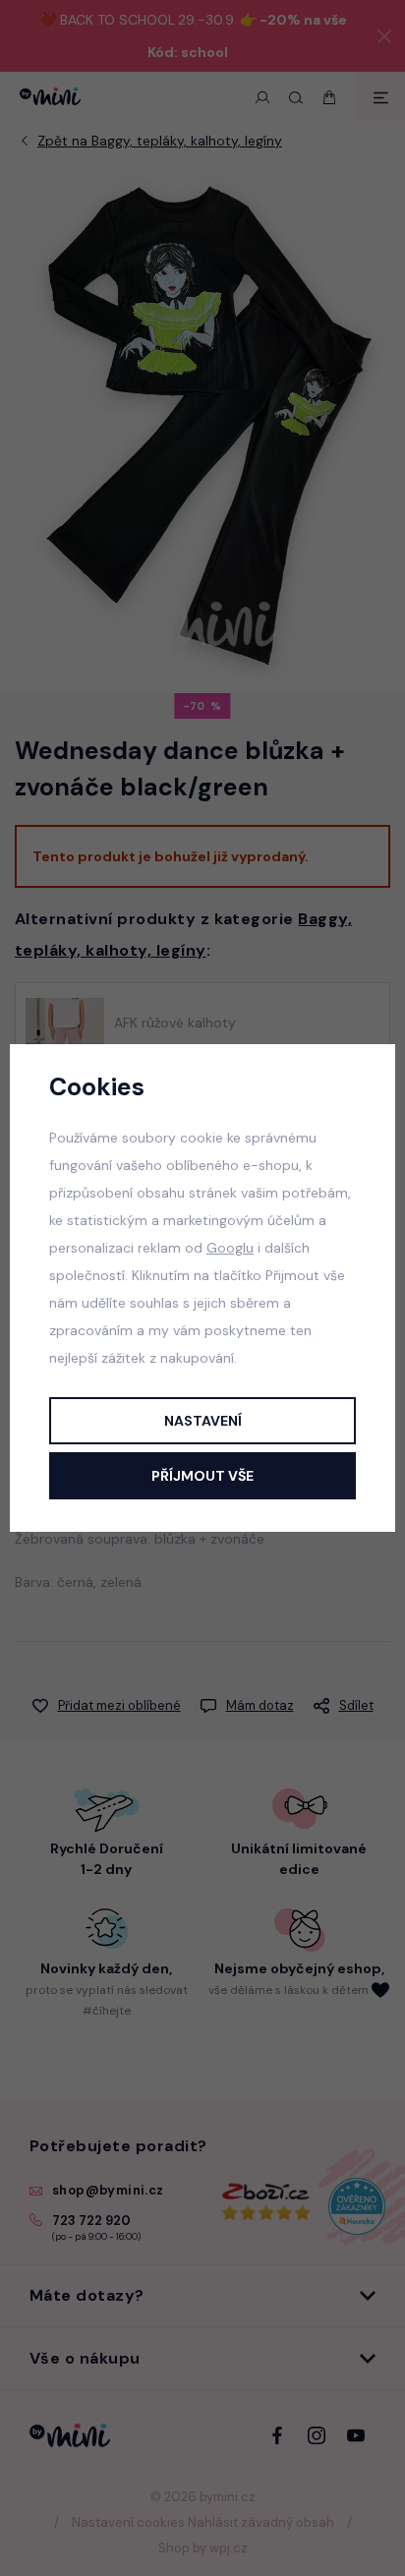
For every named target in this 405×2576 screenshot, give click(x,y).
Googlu (230, 1248)
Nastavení (203, 1421)
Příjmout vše (202, 1476)
